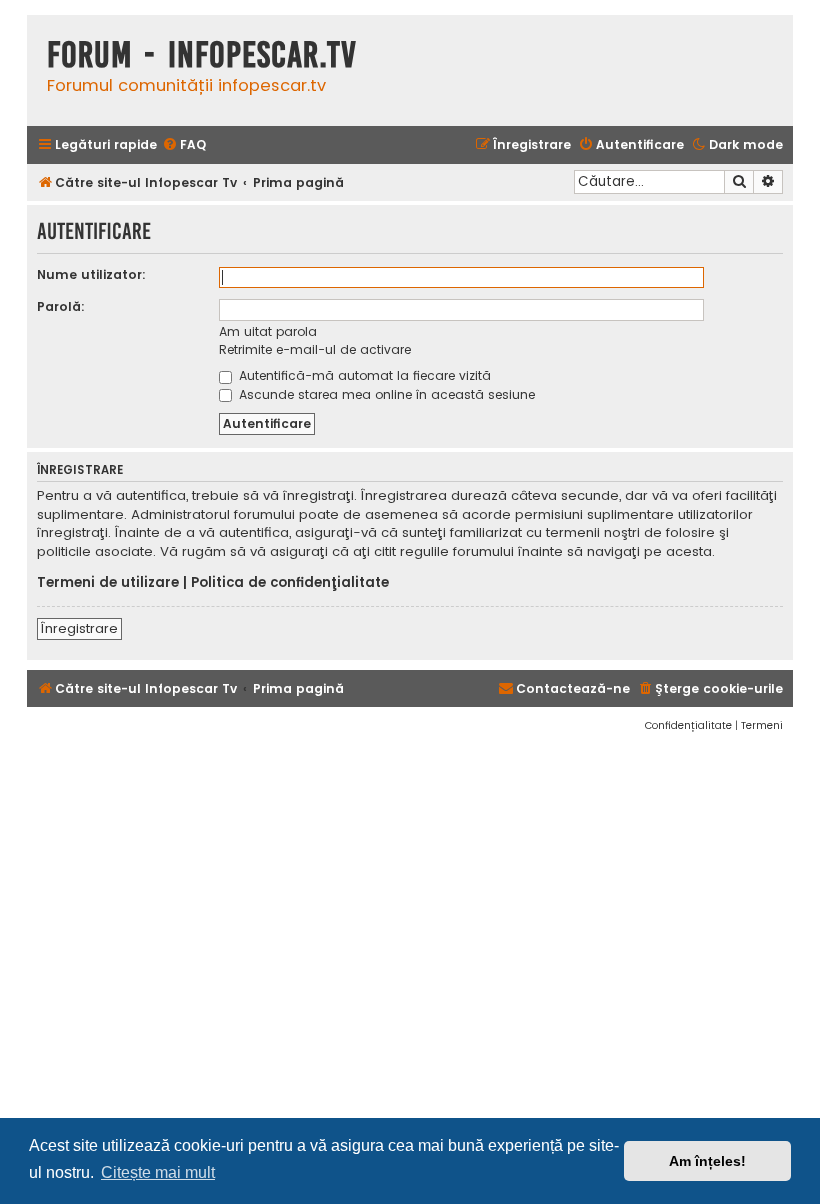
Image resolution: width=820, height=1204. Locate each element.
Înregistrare (79, 628)
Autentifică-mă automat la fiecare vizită (363, 375)
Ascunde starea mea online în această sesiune (385, 394)
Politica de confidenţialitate (290, 583)
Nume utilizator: (91, 274)
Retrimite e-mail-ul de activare (315, 349)
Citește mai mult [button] (158, 1172)
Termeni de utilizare (108, 583)
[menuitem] (184, 145)
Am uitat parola (268, 331)
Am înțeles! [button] (707, 1161)
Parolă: (61, 306)
